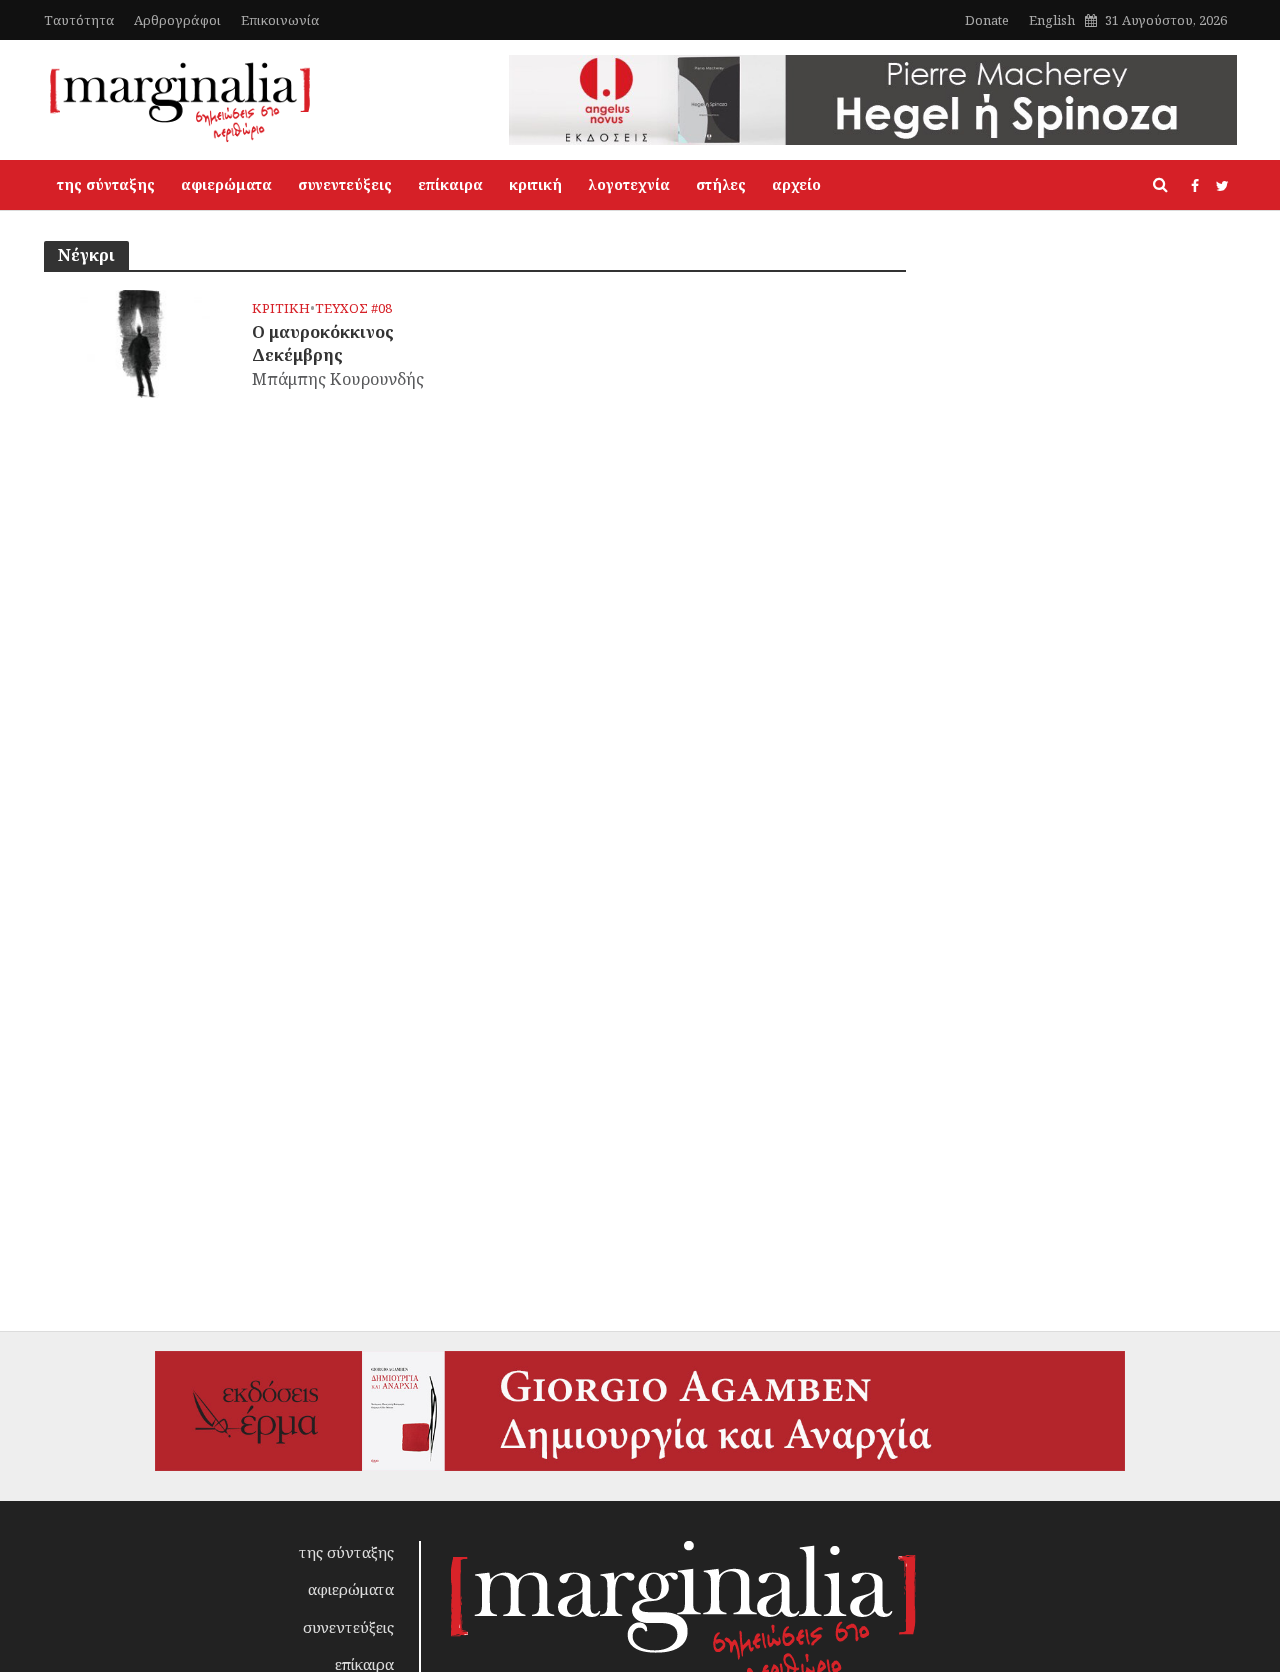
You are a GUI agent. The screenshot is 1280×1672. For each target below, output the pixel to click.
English (1052, 20)
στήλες (721, 184)
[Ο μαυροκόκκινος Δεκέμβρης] (140, 342)
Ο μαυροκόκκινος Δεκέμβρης (323, 343)
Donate (987, 20)
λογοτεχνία (629, 184)
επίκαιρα (450, 184)
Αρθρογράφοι (177, 20)
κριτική (535, 184)
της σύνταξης (106, 184)
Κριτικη (281, 308)
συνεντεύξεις (345, 184)
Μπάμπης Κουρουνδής (338, 379)
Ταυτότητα (79, 20)
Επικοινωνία (280, 20)
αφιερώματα (226, 184)
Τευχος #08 (353, 308)
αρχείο (796, 184)
